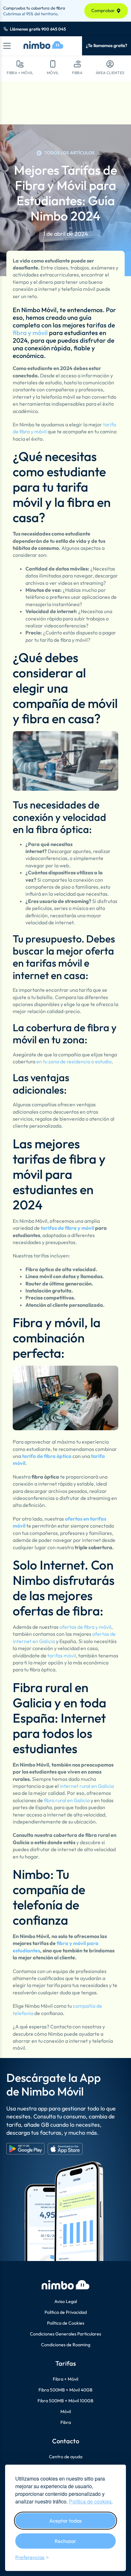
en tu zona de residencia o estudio (74, 1061)
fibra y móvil (30, 333)
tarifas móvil (62, 1655)
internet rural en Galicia (87, 1786)
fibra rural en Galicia (67, 1800)
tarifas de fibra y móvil (67, 1228)
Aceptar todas (65, 2521)
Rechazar (65, 2541)
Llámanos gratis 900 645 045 (38, 29)
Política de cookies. (91, 2501)
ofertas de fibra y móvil (85, 1627)
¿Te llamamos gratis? (107, 45)
